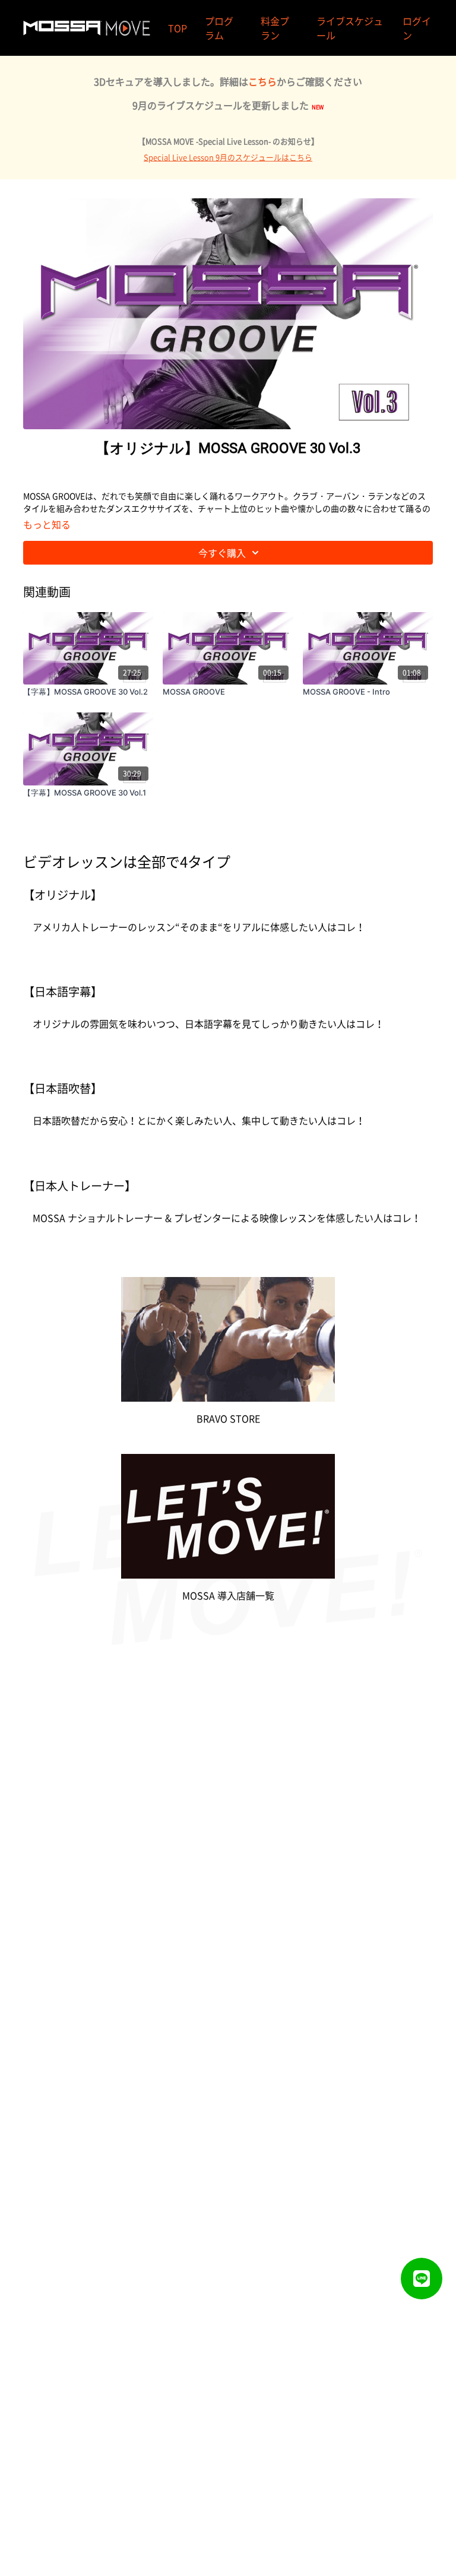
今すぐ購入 (222, 553)
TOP (178, 28)
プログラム (219, 28)
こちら (262, 81)
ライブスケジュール (350, 28)
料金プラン (275, 28)
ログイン (417, 28)
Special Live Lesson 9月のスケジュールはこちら (228, 157)
